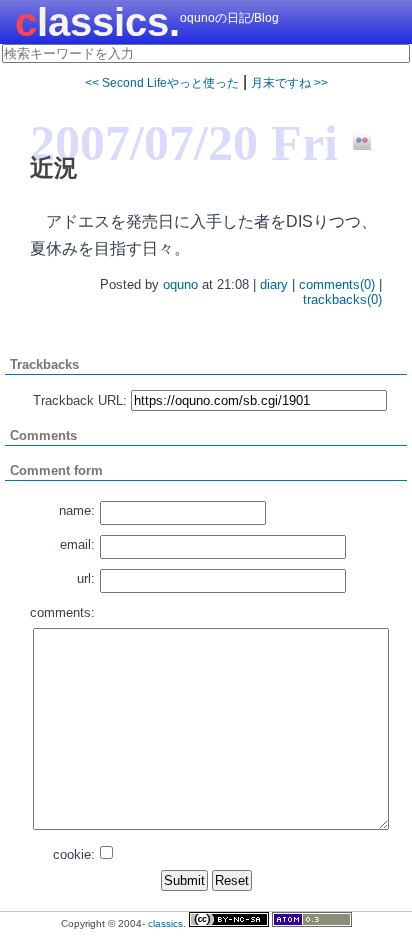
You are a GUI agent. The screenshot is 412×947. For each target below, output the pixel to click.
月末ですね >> (289, 83)
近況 (54, 167)
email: (77, 544)
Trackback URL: (80, 400)
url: (86, 578)
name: (77, 510)
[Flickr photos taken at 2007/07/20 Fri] (354, 142)
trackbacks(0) (342, 299)
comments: (62, 612)
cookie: (74, 854)
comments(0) (337, 284)
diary (274, 284)
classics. (97, 22)
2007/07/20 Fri (184, 143)
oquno (180, 284)
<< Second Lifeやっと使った (162, 83)
